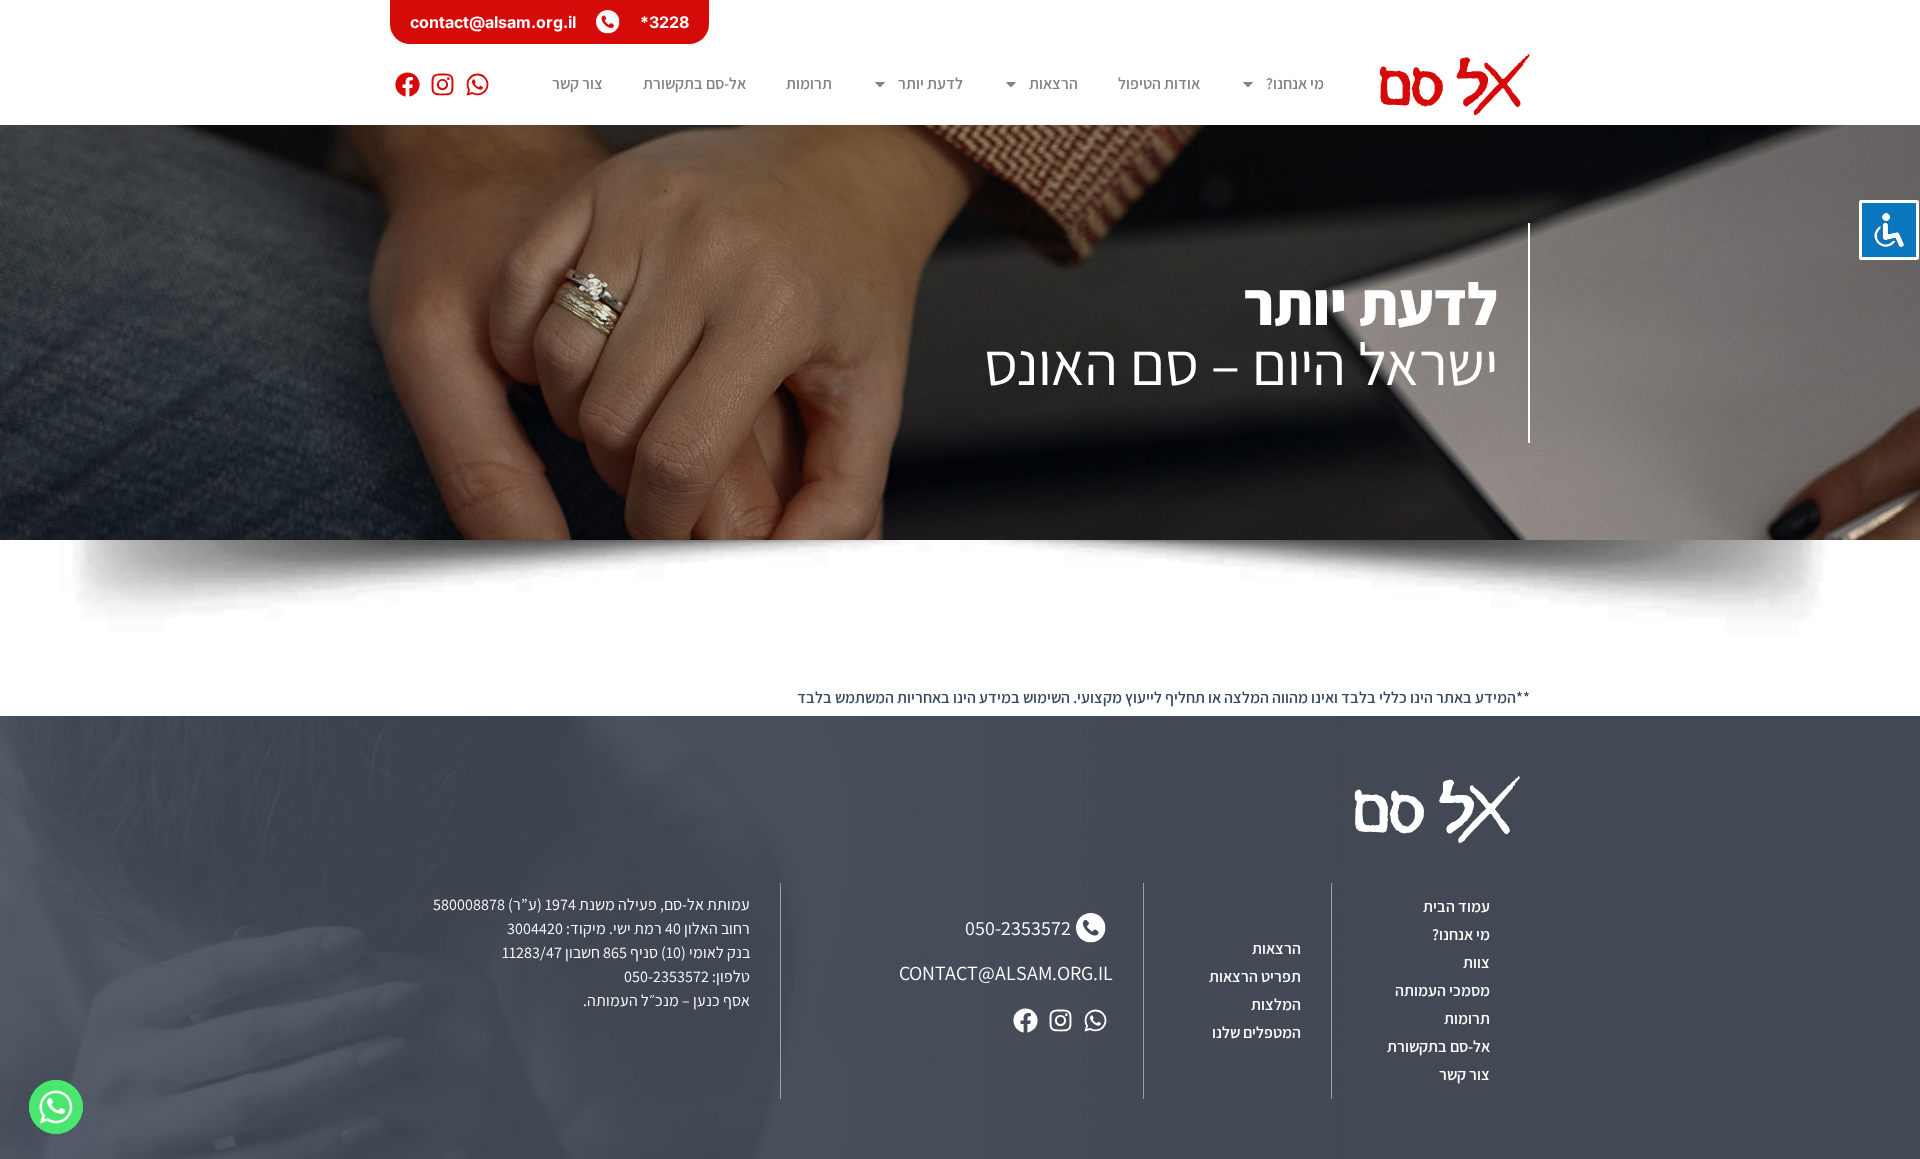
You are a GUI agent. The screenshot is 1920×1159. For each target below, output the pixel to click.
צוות (1476, 962)
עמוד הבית (1456, 906)
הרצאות (1053, 83)
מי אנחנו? (1295, 83)
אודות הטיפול (1159, 83)
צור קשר (577, 83)
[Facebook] (407, 84)
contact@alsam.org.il (493, 22)
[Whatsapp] (477, 84)
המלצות (1276, 1004)
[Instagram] (442, 84)
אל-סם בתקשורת (694, 83)
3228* (664, 22)
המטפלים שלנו (1256, 1032)
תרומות (809, 83)
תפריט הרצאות (1255, 976)
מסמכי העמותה (1442, 990)
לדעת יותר (930, 83)
